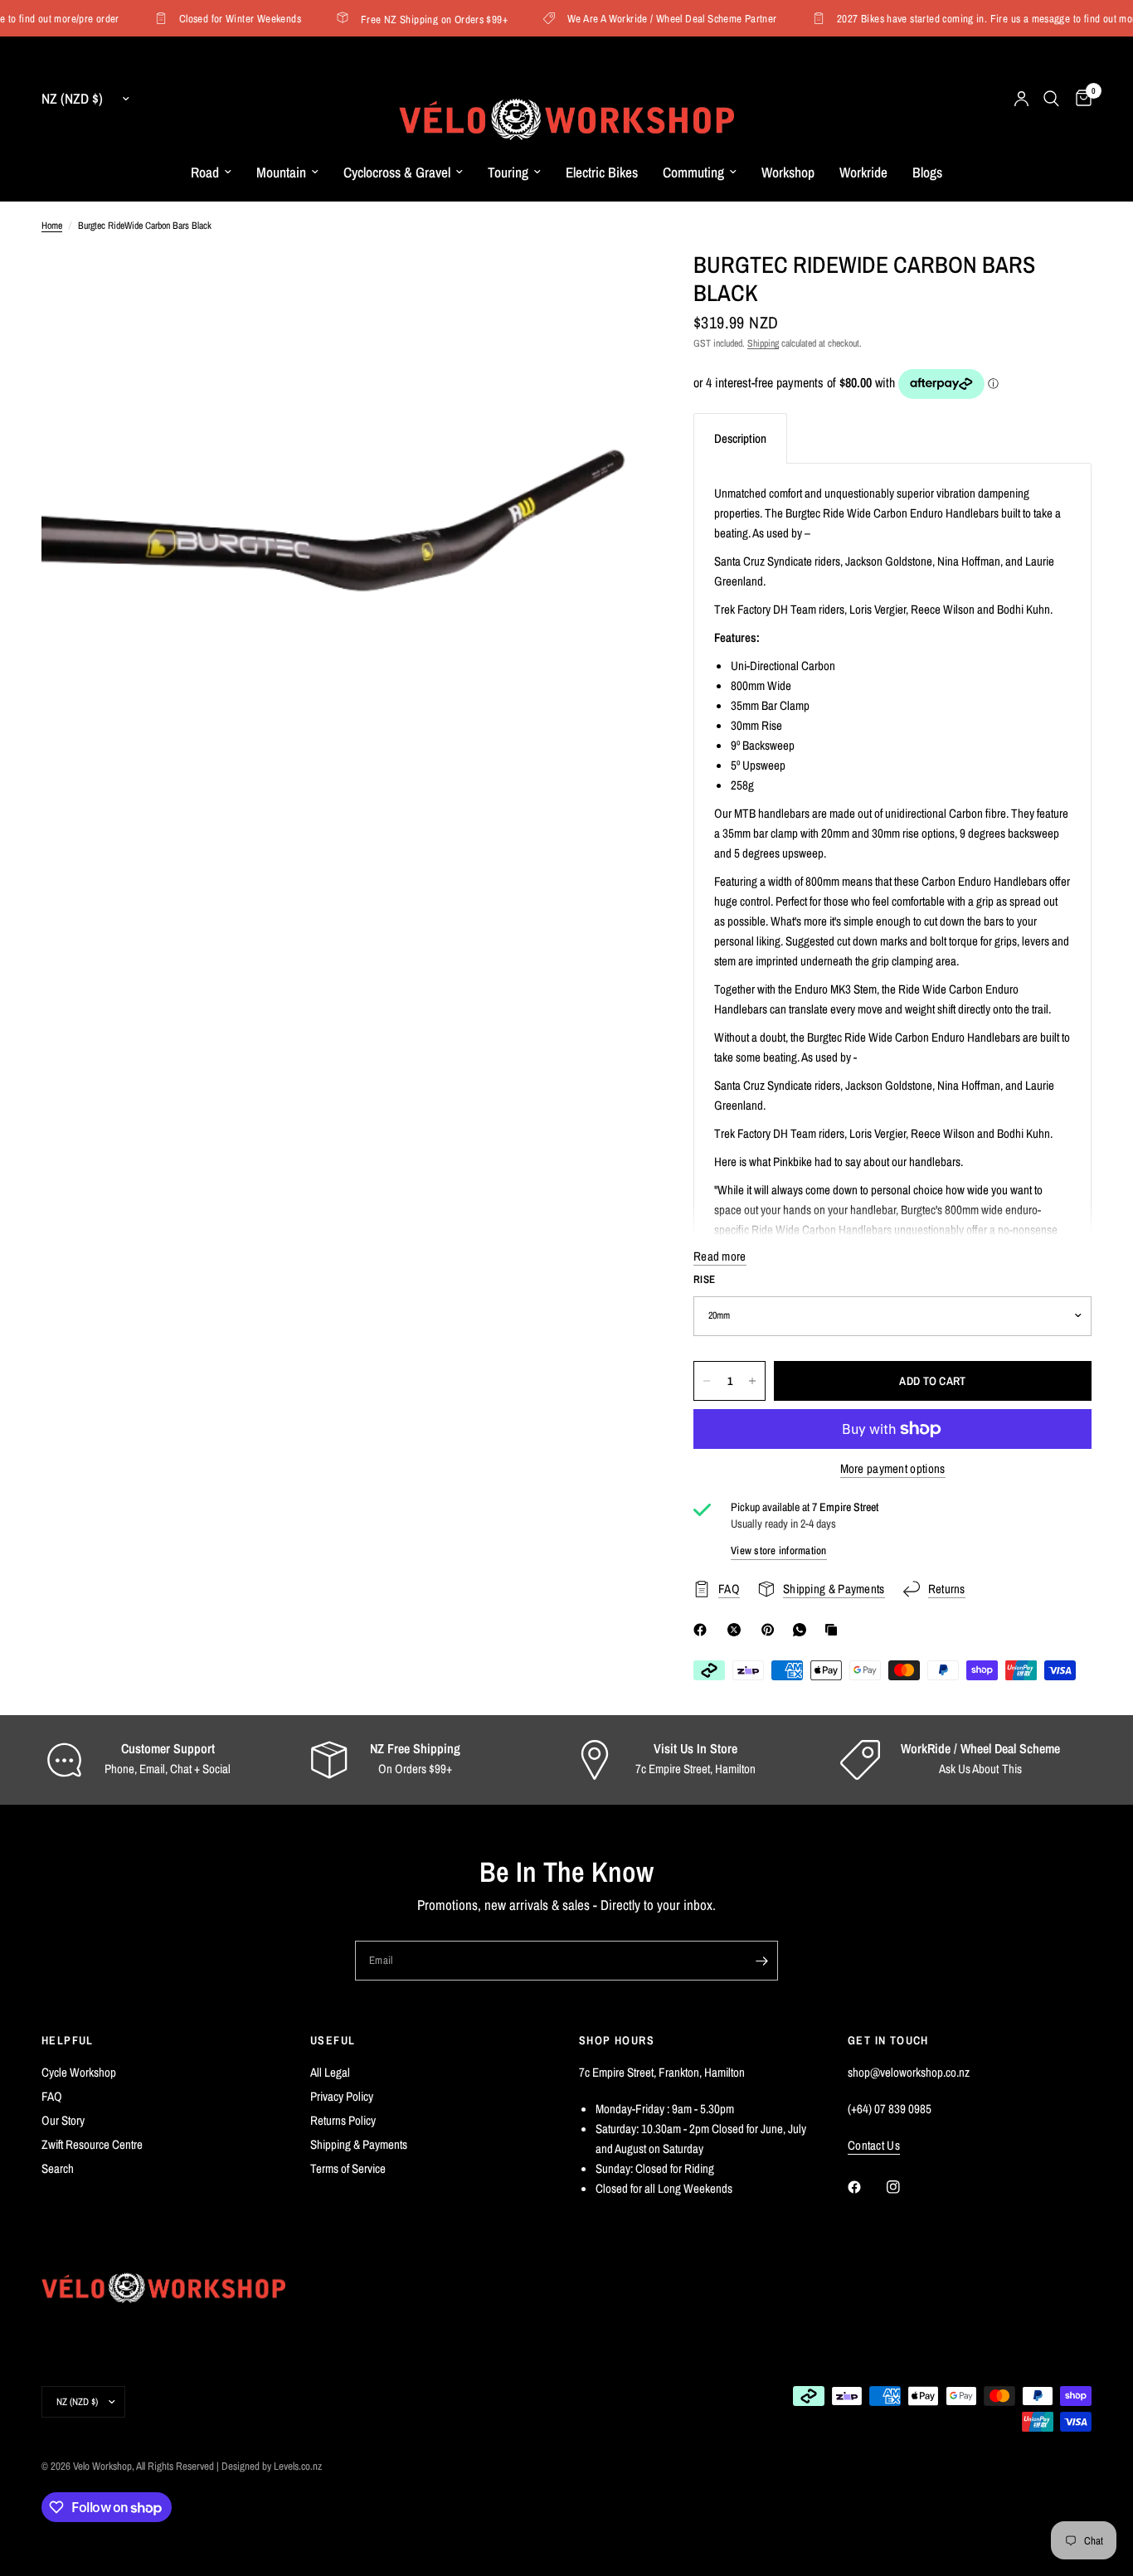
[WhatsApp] (803, 1630)
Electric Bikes (602, 172)
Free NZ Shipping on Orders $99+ (417, 19)
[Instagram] (905, 2187)
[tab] (740, 438)
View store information (779, 1550)
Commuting (693, 172)
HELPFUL (68, 2040)
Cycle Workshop (79, 2072)
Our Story (63, 2120)
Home (52, 226)
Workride (863, 172)
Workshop (788, 172)
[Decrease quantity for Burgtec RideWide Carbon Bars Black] (707, 1381)
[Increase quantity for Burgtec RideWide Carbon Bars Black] (752, 1381)
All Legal (330, 2072)
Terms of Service (348, 2168)
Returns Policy (343, 2120)
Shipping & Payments (359, 2144)
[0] (1080, 99)
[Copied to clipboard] (834, 1630)
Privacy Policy (342, 2096)
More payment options (893, 1468)
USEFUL (333, 2040)
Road (205, 172)
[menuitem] (211, 173)
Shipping (763, 343)
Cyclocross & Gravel (397, 172)
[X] (737, 1630)
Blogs (927, 172)
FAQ (52, 2096)
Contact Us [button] (874, 2145)
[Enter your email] (761, 1961)
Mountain (281, 172)
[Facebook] (703, 1630)
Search (58, 2168)
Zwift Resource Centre (92, 2144)
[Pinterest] (771, 1630)
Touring (508, 172)
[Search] (1051, 99)
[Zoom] (609, 285)
